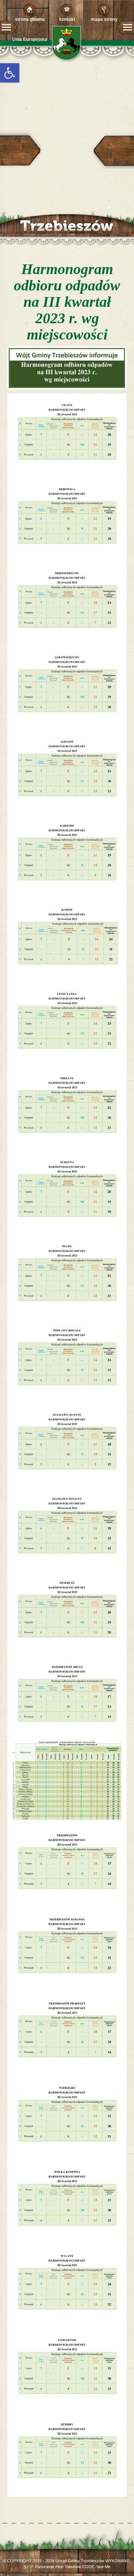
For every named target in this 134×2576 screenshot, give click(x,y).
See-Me (103, 2567)
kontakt (67, 19)
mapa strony (104, 19)
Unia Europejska (30, 39)
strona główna (30, 19)
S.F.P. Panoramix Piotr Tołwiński (52, 2567)
